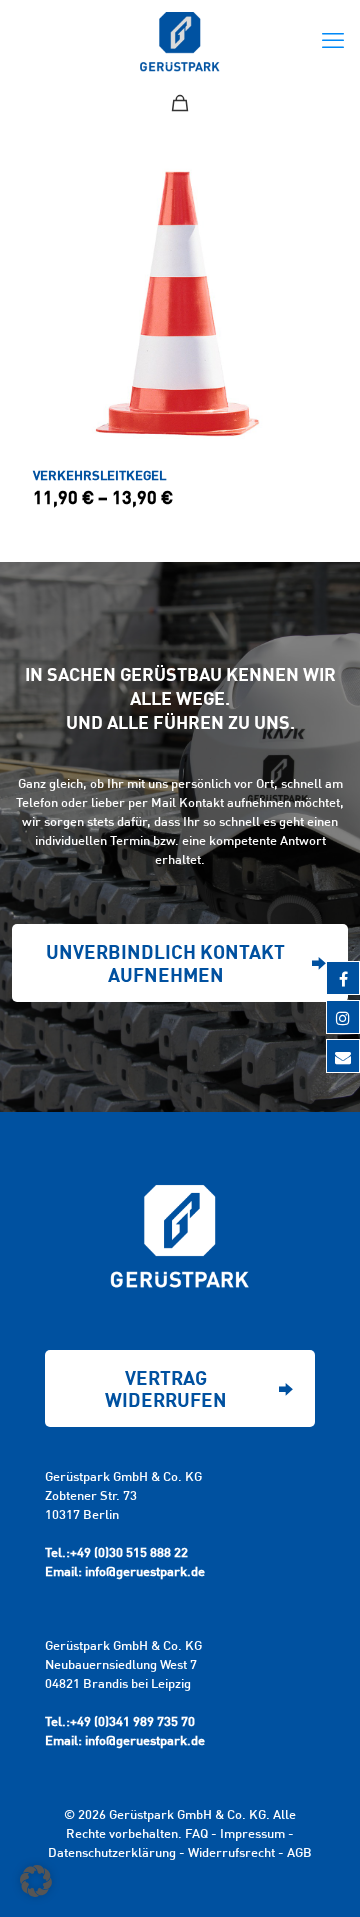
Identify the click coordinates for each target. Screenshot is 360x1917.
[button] (36, 1881)
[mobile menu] (333, 40)
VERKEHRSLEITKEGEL (99, 475)
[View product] (304, 180)
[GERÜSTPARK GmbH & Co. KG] (180, 40)
